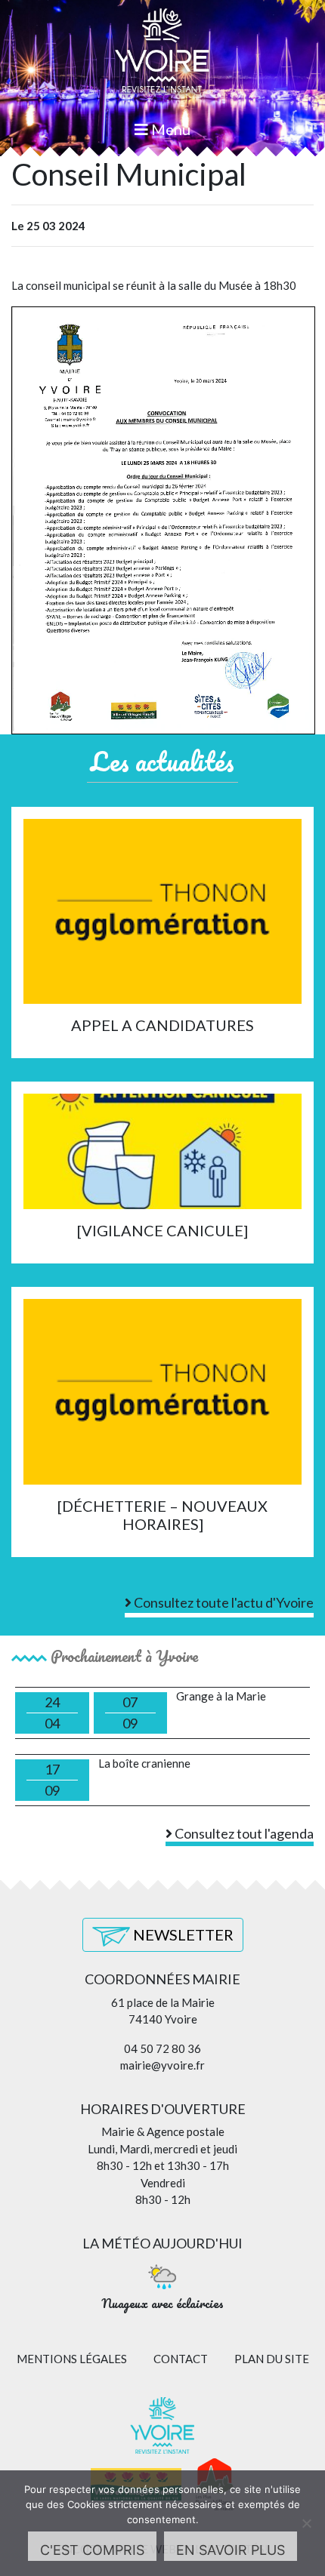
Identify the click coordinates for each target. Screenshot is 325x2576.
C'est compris (92, 2550)
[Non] (306, 2523)
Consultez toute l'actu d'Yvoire (223, 1602)
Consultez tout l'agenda (243, 1833)
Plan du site (272, 2359)
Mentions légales (72, 2359)
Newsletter (182, 1934)
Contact (181, 2359)
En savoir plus (231, 2550)
